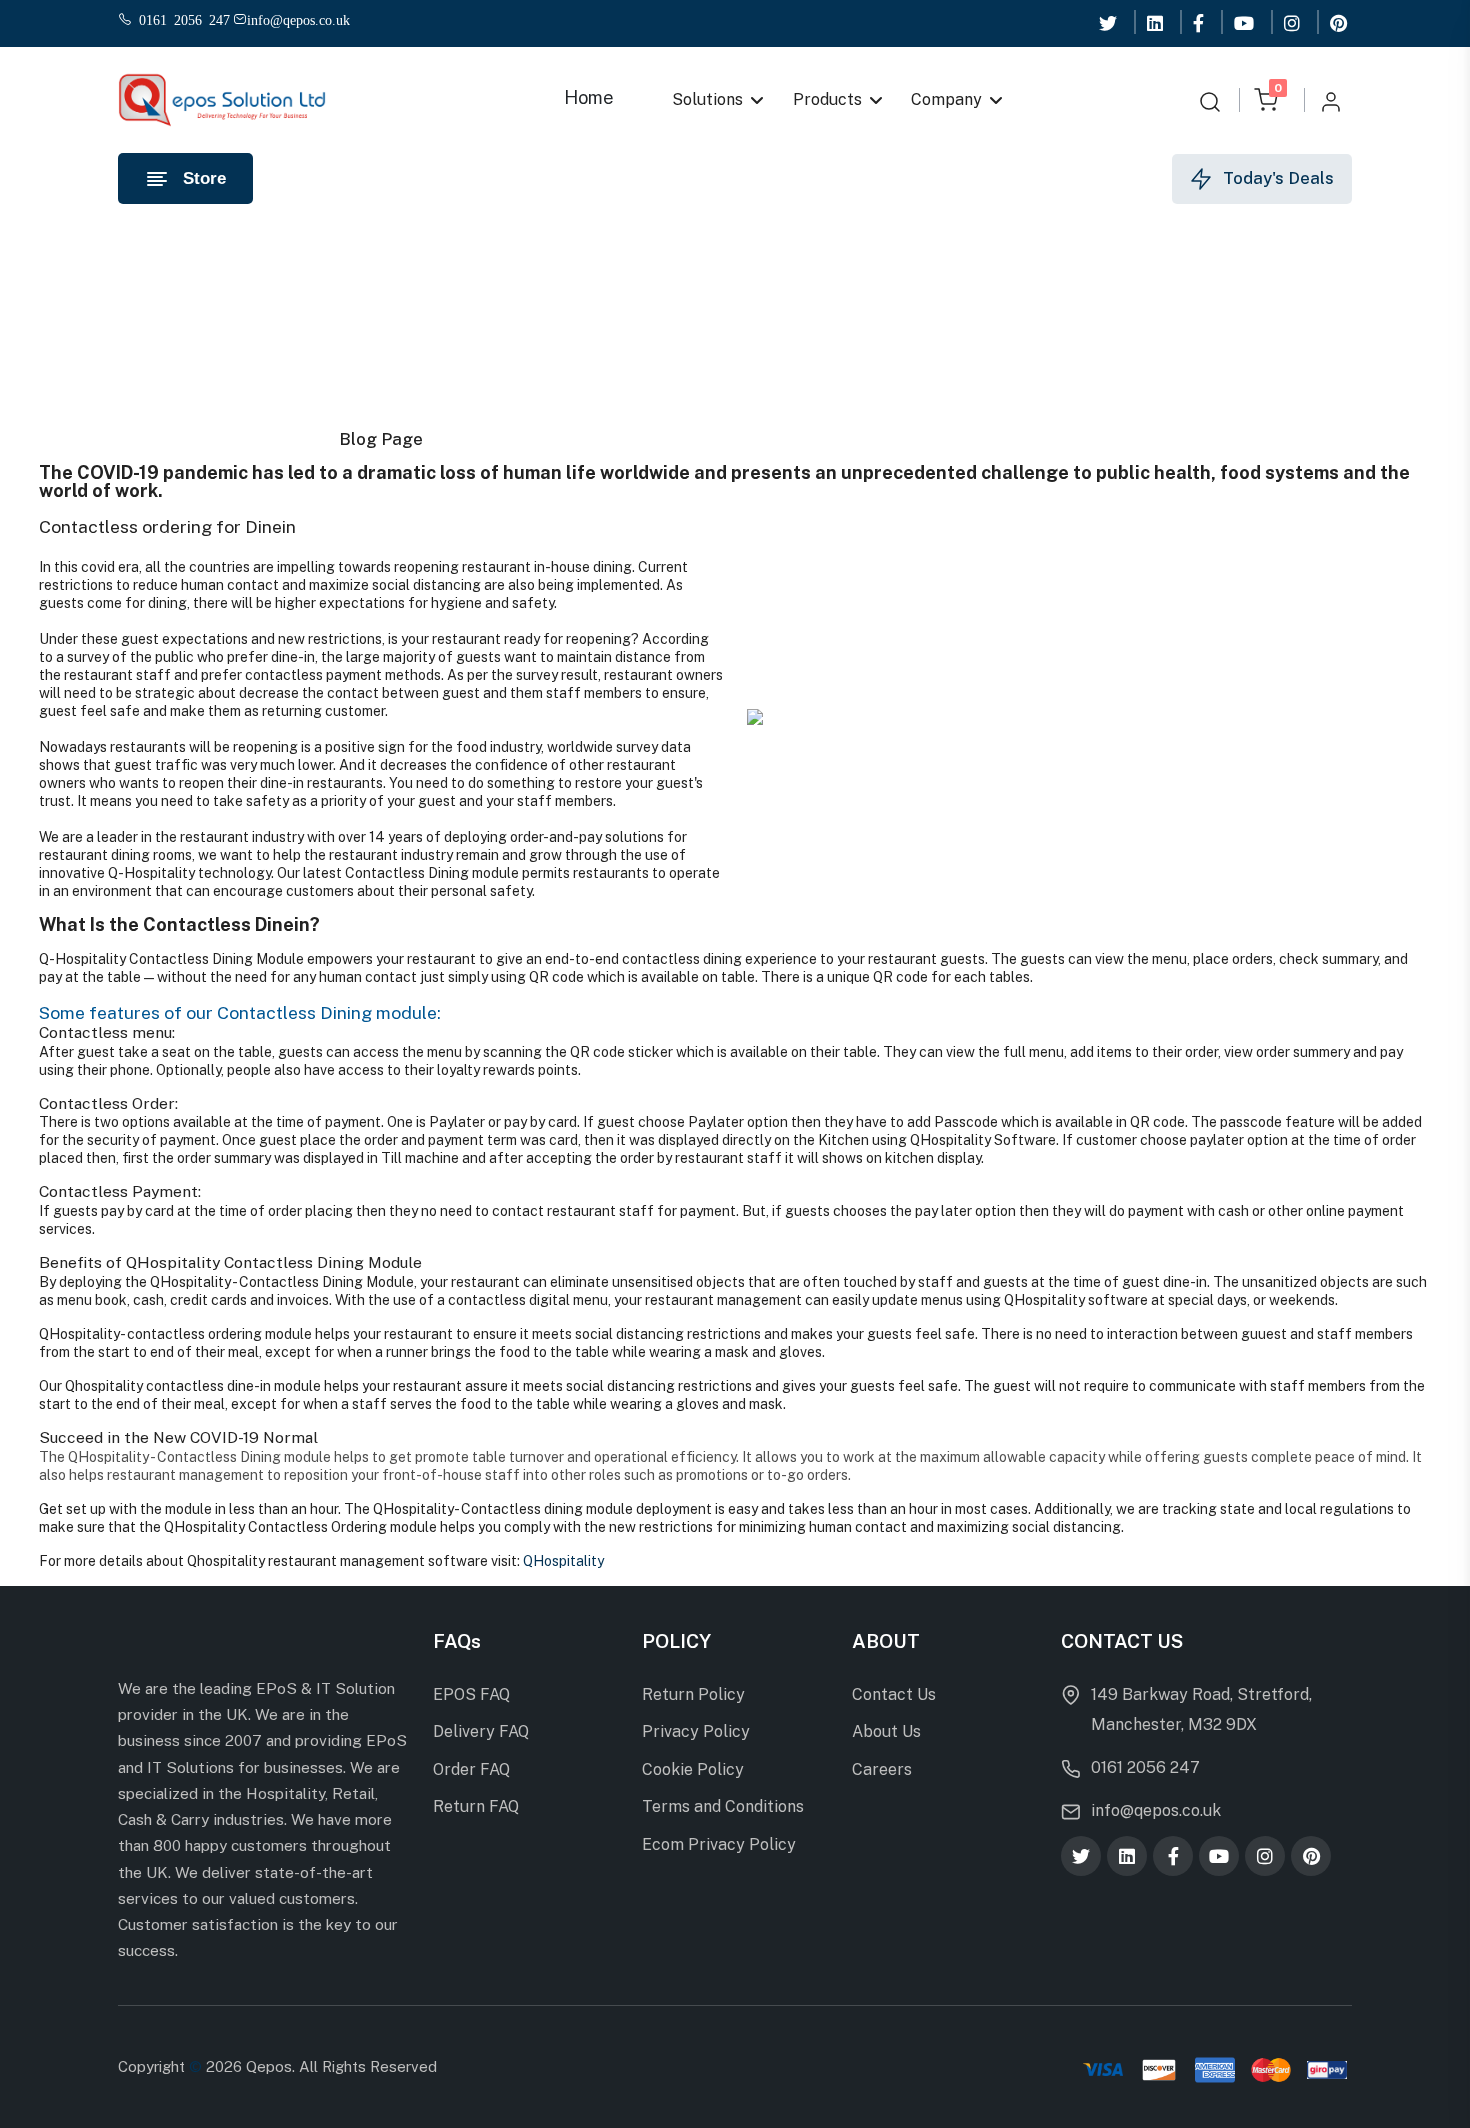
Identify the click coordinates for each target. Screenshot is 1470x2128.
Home (589, 97)
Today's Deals (1278, 178)
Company (947, 99)
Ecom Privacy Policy (719, 1844)
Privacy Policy (696, 1731)
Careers (882, 1769)
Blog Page (381, 439)
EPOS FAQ (471, 1694)
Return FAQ (476, 1806)
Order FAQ (471, 1769)
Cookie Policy (693, 1769)
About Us (886, 1731)
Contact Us (894, 1694)
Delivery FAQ (481, 1731)
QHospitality (563, 1561)
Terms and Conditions (723, 1806)
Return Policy (693, 1694)
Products (827, 99)
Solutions (707, 99)
